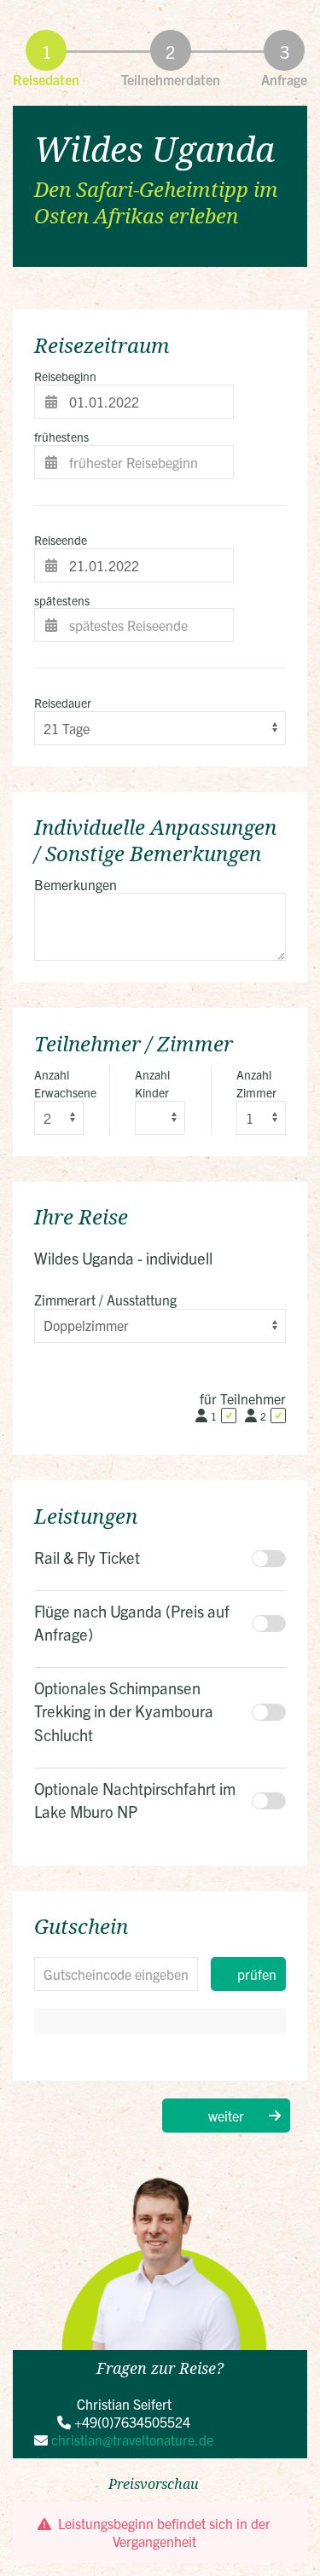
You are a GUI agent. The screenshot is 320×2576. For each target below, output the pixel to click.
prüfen (257, 1974)
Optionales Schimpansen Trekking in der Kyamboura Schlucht (124, 1711)
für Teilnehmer (243, 1398)
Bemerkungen (76, 884)
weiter (226, 2116)
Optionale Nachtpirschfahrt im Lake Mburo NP (135, 1800)
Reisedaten (46, 79)
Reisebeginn (65, 376)
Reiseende (61, 540)
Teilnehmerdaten (171, 79)
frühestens (61, 437)
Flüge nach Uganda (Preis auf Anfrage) (132, 1623)
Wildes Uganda (154, 149)
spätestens (62, 600)
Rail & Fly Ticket (87, 1557)
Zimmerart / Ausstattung (105, 1300)
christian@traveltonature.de (132, 2440)
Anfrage (284, 79)
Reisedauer (63, 703)
